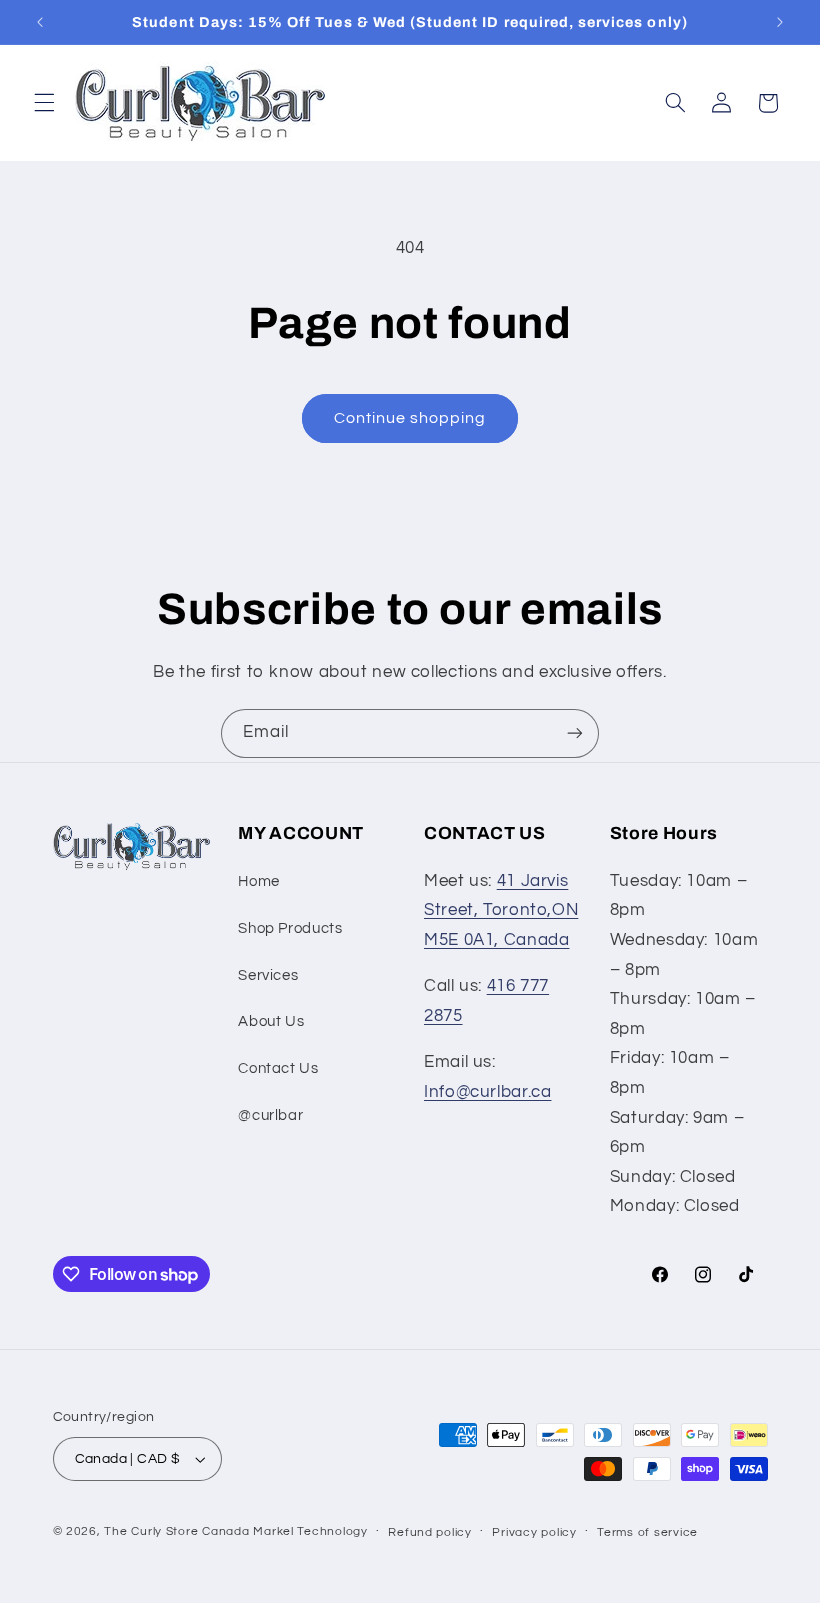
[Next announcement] (780, 22)
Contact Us (278, 1068)
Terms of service (647, 1532)
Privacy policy (534, 1532)
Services (268, 975)
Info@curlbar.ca (487, 1092)
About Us (271, 1021)
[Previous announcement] (40, 22)
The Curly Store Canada (176, 1531)
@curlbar (270, 1115)
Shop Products (290, 928)
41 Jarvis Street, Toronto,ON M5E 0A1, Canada (501, 910)
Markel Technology (310, 1531)
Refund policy (430, 1532)
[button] (44, 103)
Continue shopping (410, 418)
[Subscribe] (575, 733)
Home (259, 881)
